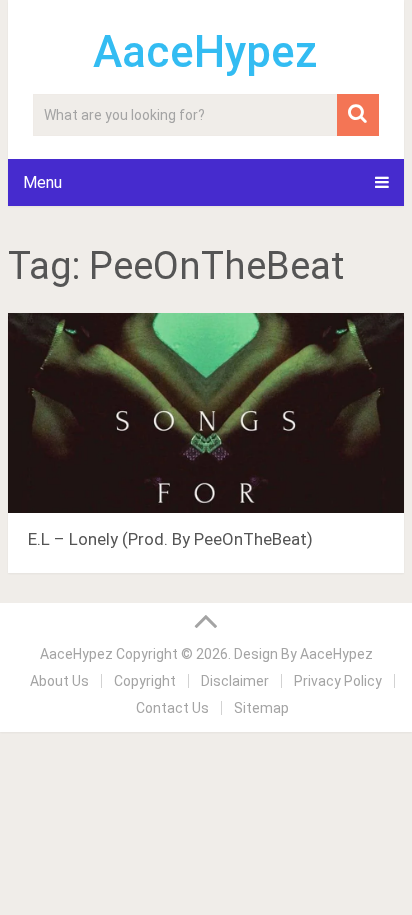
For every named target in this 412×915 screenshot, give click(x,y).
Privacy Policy (338, 681)
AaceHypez (205, 52)
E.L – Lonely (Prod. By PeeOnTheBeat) (170, 539)
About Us (59, 681)
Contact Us (172, 708)
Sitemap (261, 708)
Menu (42, 182)
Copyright (145, 681)
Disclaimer (235, 681)
